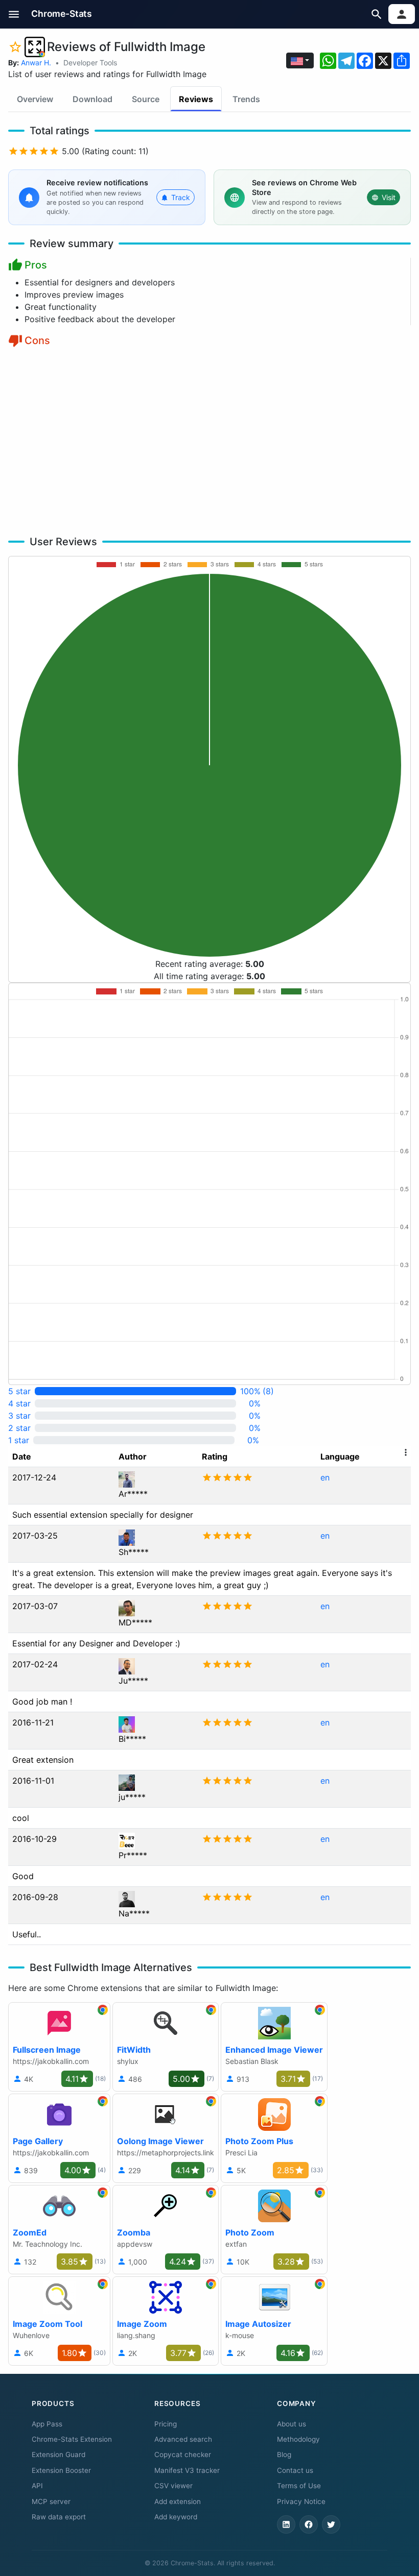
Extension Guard (59, 2455)
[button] (14, 14)
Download (92, 99)
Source (146, 99)
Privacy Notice (301, 2501)
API (37, 2486)
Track (181, 197)
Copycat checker (183, 2455)
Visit (389, 197)
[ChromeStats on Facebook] (309, 2524)
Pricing (166, 2424)
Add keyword (176, 2517)
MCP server (51, 2501)
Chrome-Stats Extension (72, 2439)
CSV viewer (173, 2486)
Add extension (178, 2501)
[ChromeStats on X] (331, 2524)
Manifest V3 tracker (187, 2470)
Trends (246, 99)
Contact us (295, 2470)
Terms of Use (299, 2486)
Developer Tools (90, 63)
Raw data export (59, 2517)
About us (292, 2424)
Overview (35, 99)
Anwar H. (36, 63)
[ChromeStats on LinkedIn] (286, 2524)
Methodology (298, 2439)
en (325, 1477)
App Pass (47, 2424)
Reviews (196, 99)
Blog (284, 2455)
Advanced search (183, 2439)
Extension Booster (61, 2470)
